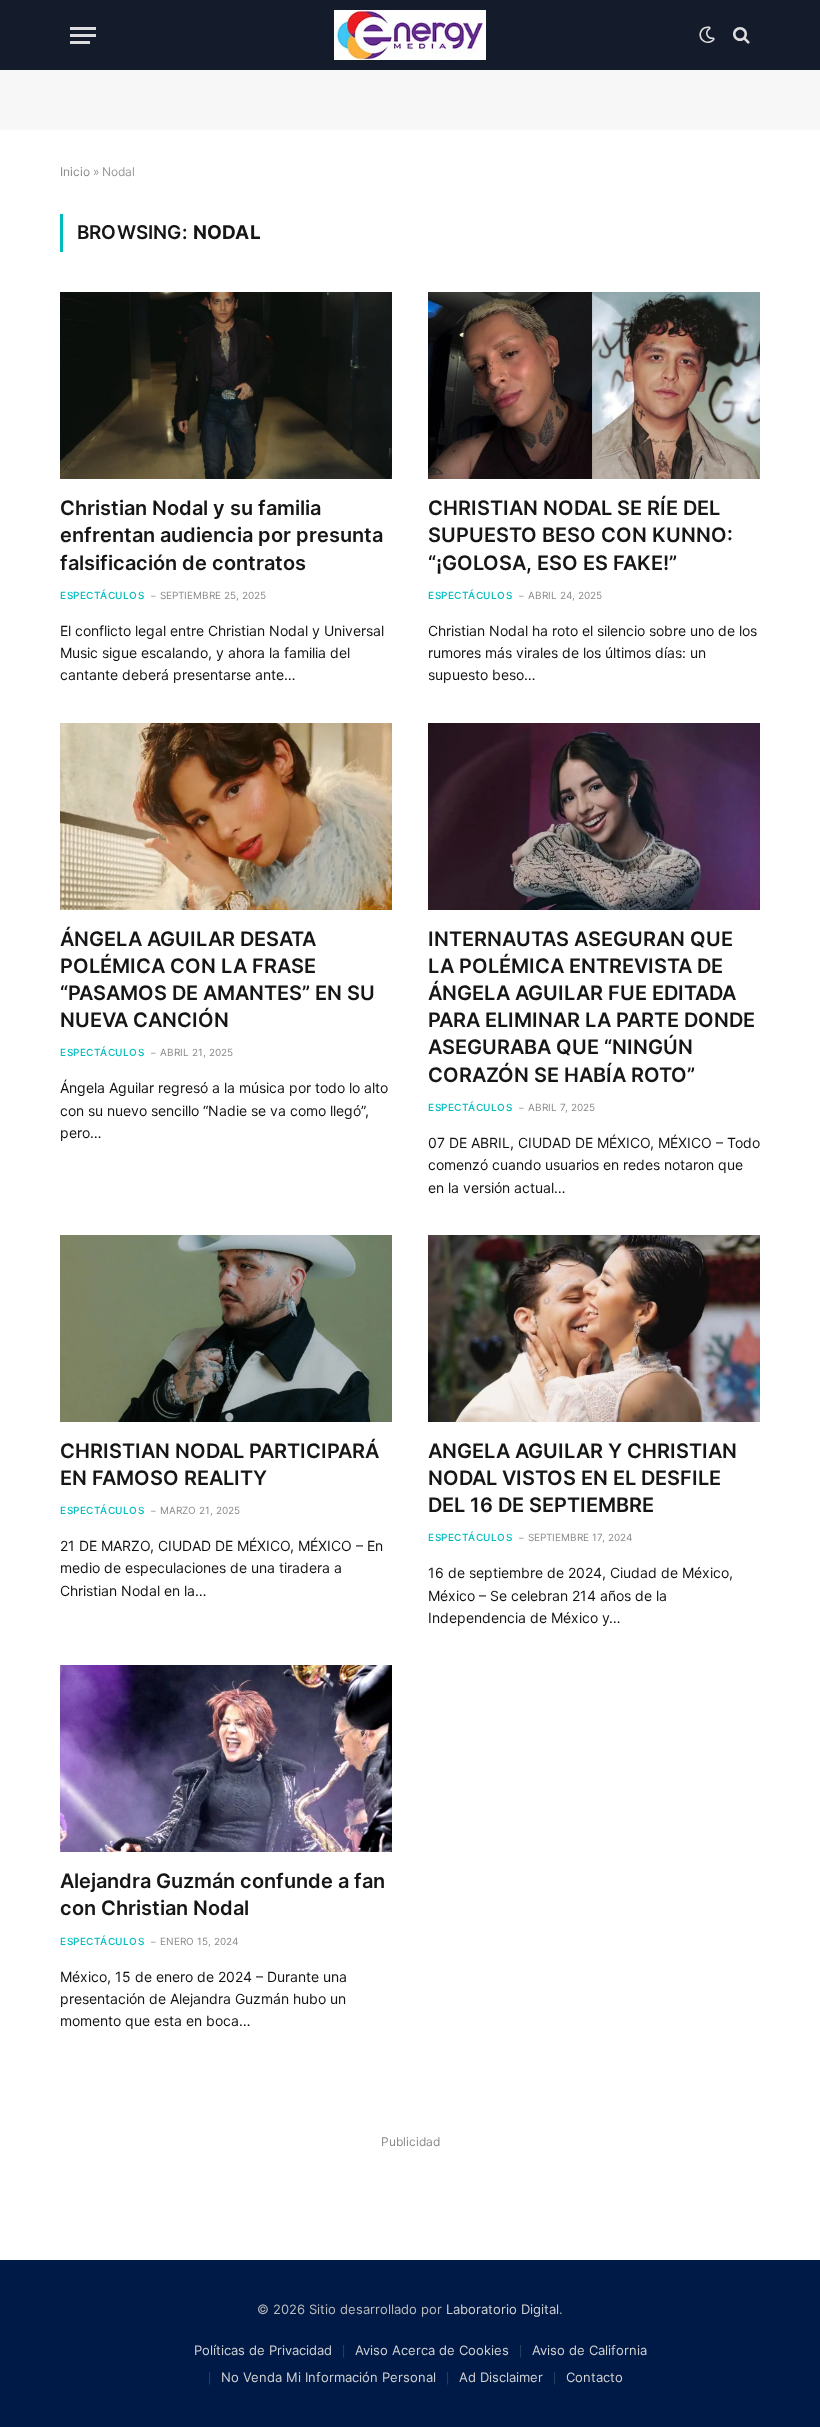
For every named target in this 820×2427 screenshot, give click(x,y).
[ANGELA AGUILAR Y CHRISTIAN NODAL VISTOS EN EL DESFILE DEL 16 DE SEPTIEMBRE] (594, 1328)
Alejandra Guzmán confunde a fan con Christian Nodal (222, 1894)
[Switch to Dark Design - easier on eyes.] (707, 35)
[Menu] (83, 35)
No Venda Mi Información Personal (328, 2377)
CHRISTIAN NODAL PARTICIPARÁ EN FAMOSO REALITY (219, 1464)
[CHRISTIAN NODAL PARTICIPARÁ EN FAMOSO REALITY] (226, 1328)
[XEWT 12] (410, 35)
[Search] (739, 35)
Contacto (594, 2377)
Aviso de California (589, 2350)
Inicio (75, 171)
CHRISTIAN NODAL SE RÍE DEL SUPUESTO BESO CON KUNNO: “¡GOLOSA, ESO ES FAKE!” (580, 535)
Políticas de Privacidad (263, 2350)
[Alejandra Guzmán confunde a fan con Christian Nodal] (226, 1758)
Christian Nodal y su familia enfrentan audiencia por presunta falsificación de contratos (221, 535)
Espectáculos (102, 595)
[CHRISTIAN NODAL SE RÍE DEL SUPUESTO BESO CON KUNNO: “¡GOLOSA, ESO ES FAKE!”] (594, 385)
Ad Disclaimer (501, 2377)
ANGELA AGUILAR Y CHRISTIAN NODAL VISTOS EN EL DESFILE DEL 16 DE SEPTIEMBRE (582, 1478)
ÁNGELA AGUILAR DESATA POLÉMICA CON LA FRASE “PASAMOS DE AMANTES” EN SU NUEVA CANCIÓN (217, 980)
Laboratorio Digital (502, 2309)
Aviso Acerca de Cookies (432, 2350)
